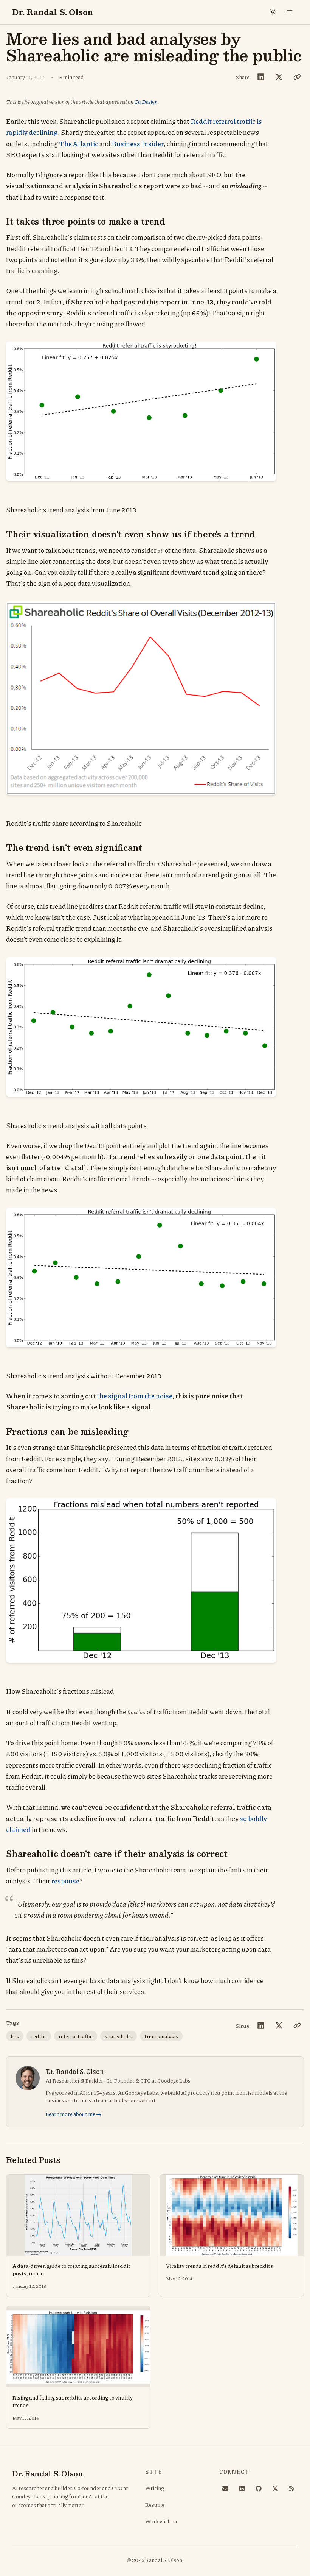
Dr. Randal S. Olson (53, 12)
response (65, 1881)
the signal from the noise (135, 1396)
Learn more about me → (74, 2114)
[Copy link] (297, 77)
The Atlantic (79, 144)
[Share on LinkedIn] (261, 77)
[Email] (225, 2489)
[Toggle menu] (290, 12)
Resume (155, 2504)
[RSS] (292, 2489)
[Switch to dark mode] (273, 12)
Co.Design (146, 101)
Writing (155, 2488)
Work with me (162, 2521)
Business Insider (138, 144)
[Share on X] (279, 77)
